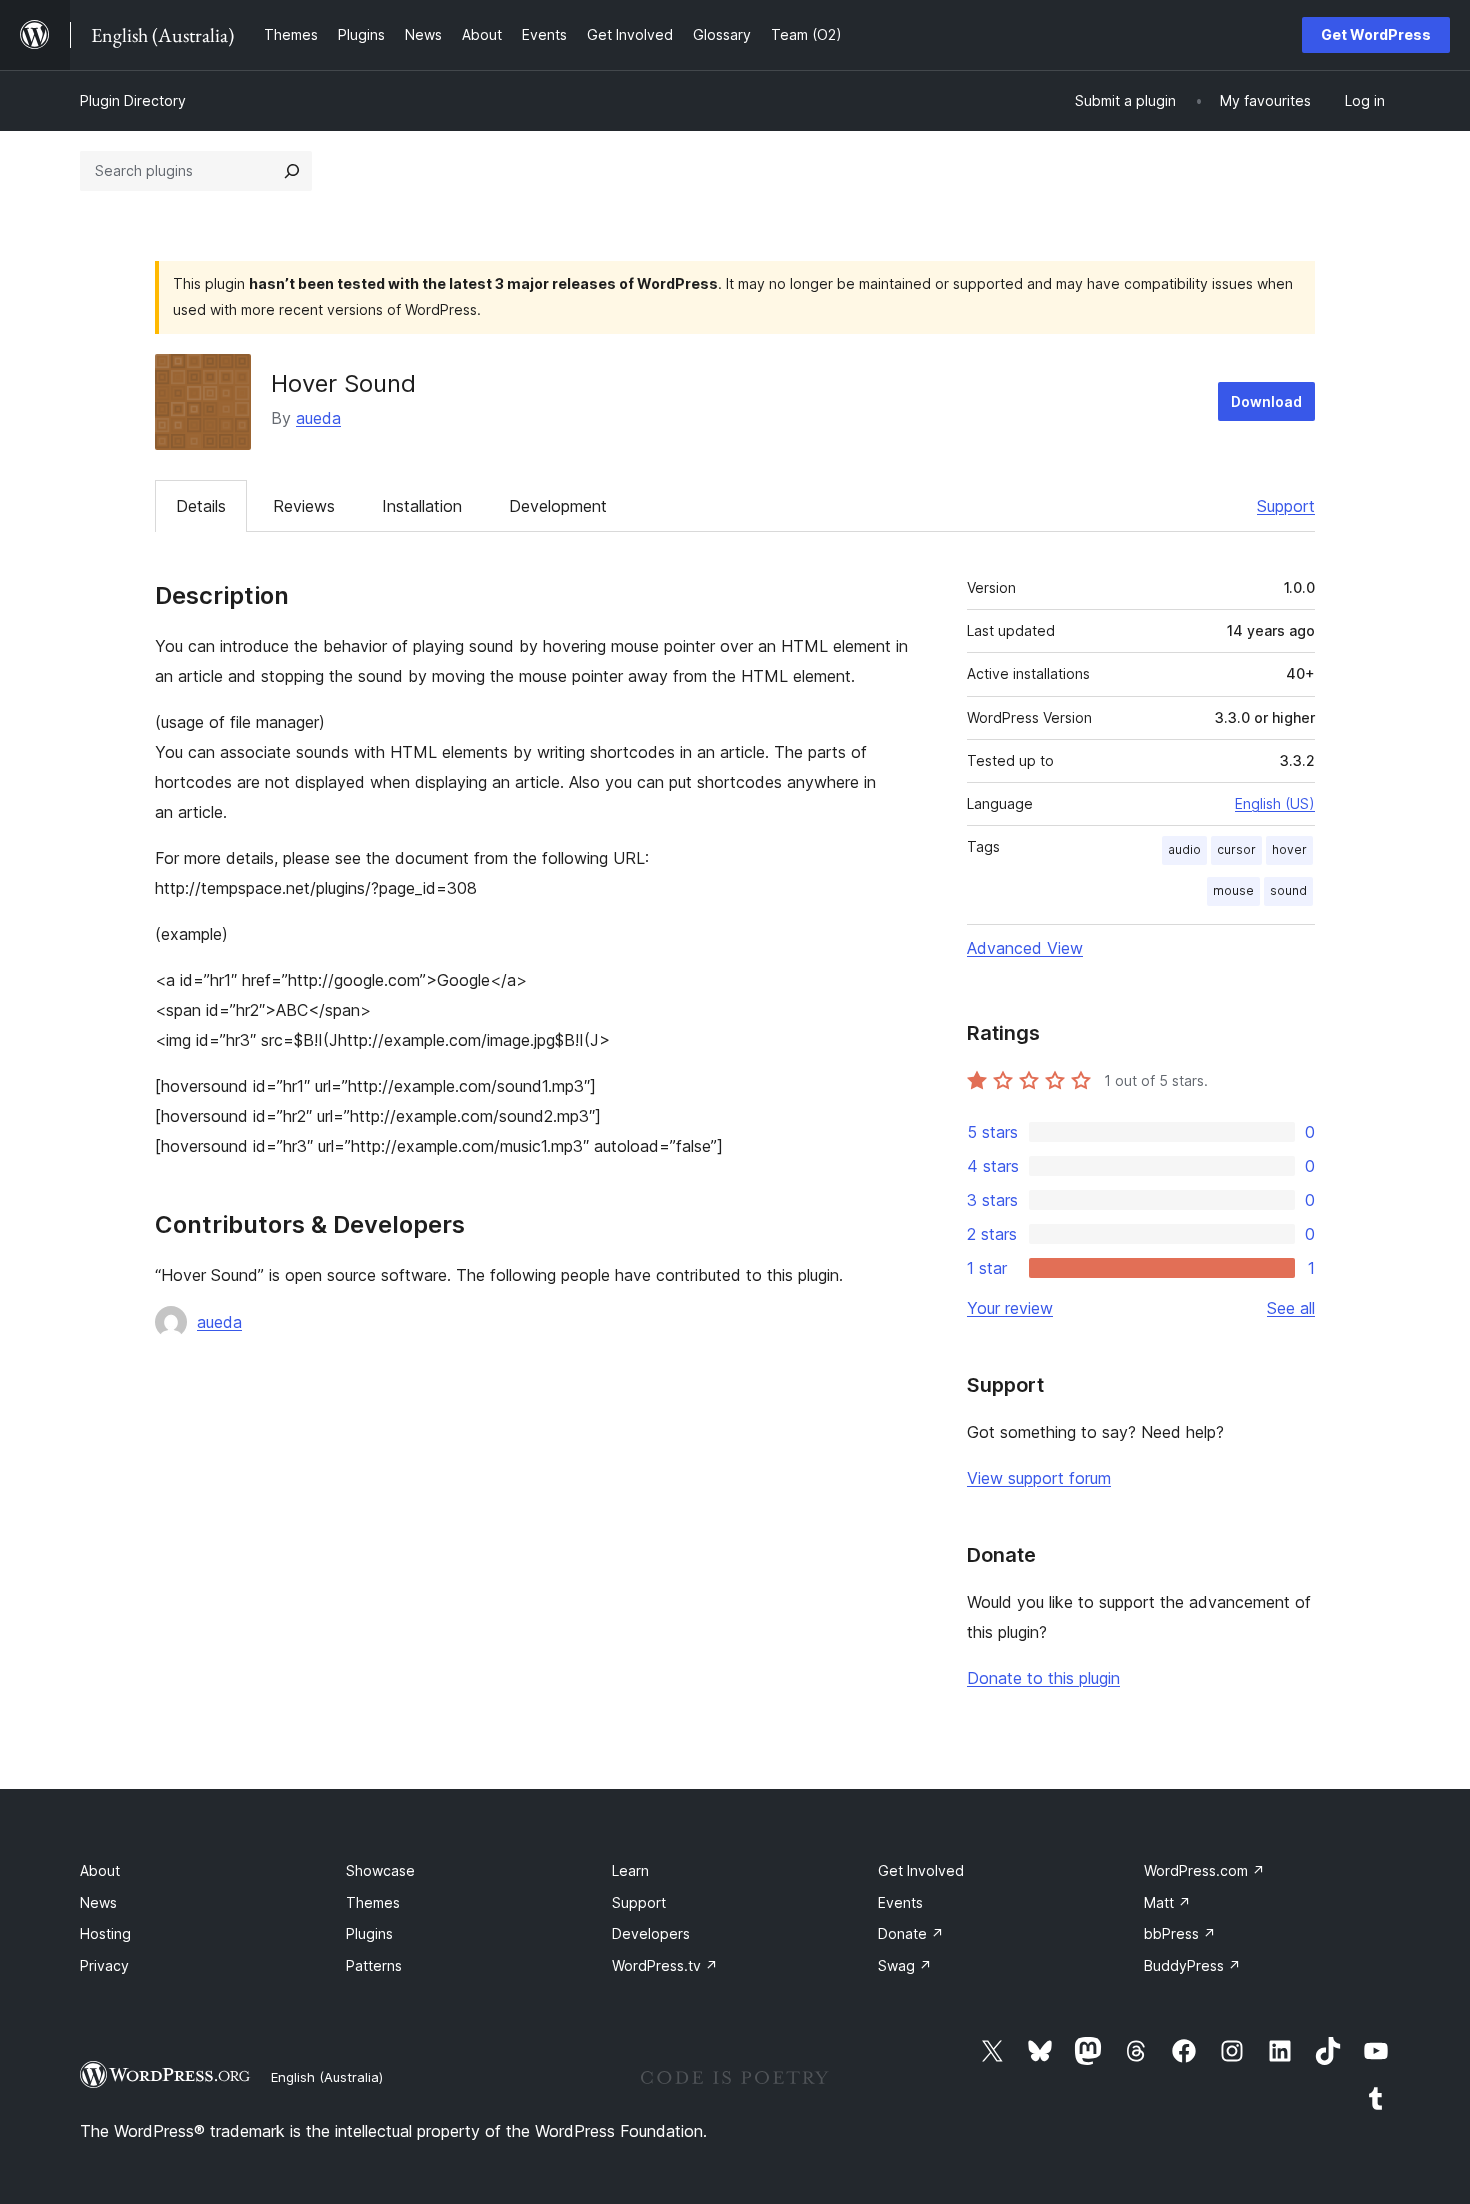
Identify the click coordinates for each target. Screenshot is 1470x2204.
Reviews (304, 506)
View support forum (1039, 1478)
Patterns (374, 1965)
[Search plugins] (292, 171)
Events (900, 1902)
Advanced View (1025, 948)
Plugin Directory (133, 100)
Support (1286, 506)
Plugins (369, 1933)
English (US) (1275, 803)
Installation (422, 506)
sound (1288, 890)
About (100, 1870)
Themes (373, 1902)
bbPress (1180, 1933)
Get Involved (921, 1870)
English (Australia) (327, 2077)
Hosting (105, 1933)
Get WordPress (1376, 34)
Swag (905, 1965)
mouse (1233, 890)
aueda (318, 418)
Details (201, 506)
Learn (630, 1870)
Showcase (380, 1870)
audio (1184, 849)
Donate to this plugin (1043, 1678)
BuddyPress (1192, 1965)
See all (1291, 1308)
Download (1266, 401)
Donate (911, 1933)
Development (558, 506)
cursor (1236, 849)
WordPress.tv (665, 1965)
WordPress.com (1204, 1870)
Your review (1010, 1308)
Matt (1167, 1902)
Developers (651, 1933)
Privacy (104, 1965)
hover (1289, 849)
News (98, 1902)
